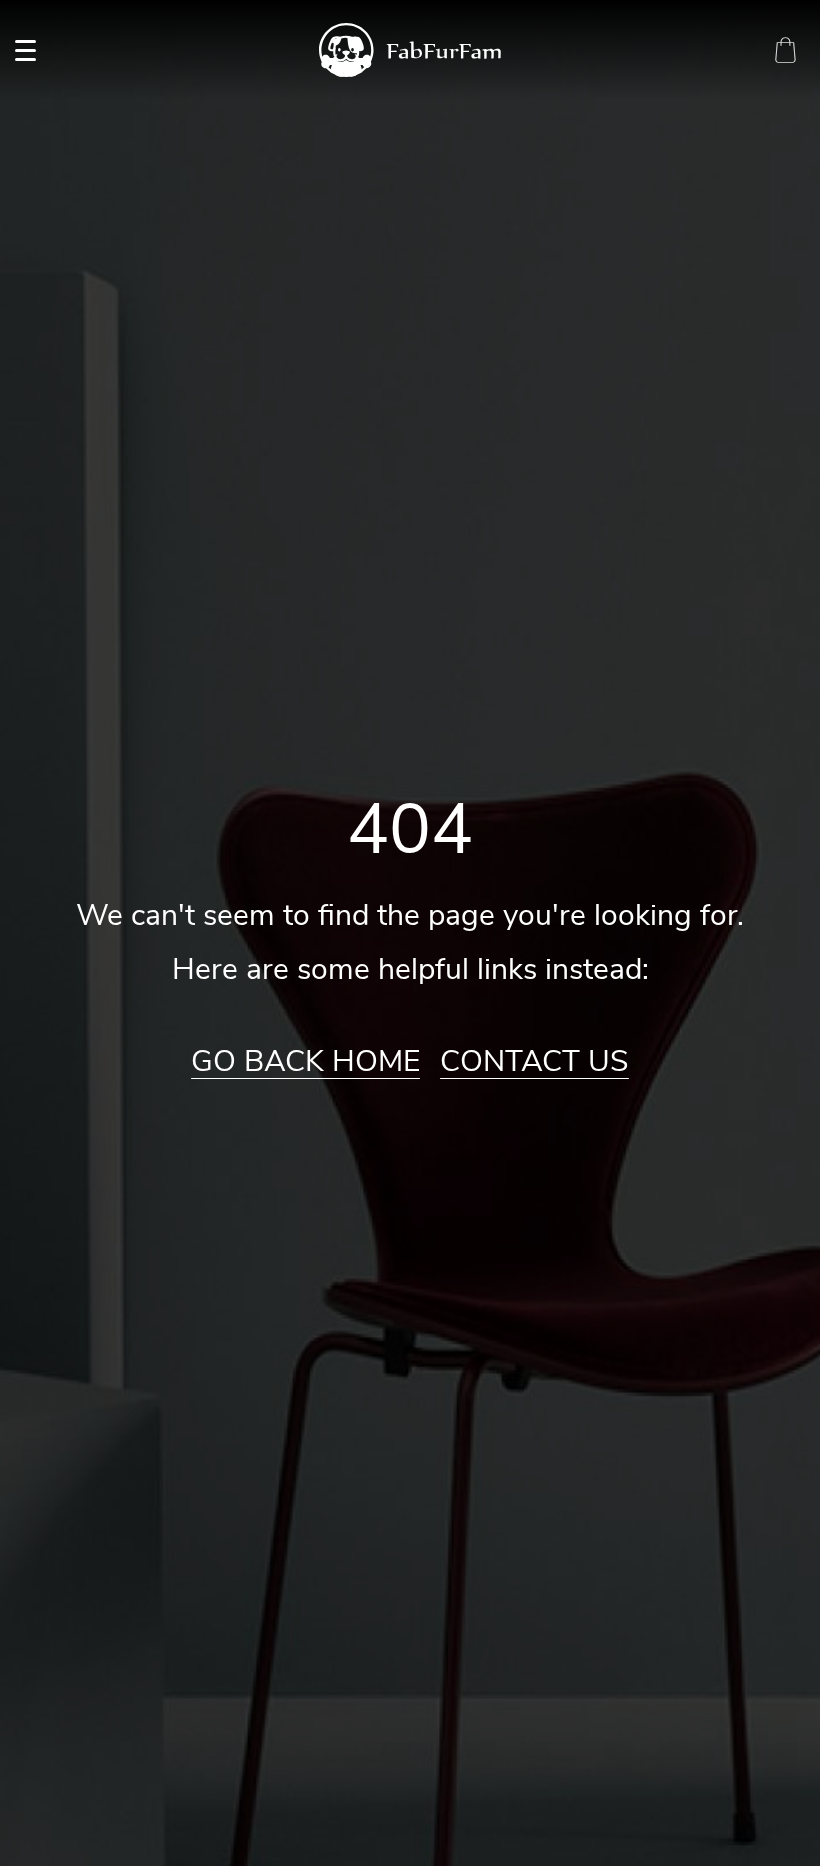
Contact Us (534, 1062)
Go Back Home (305, 1062)
